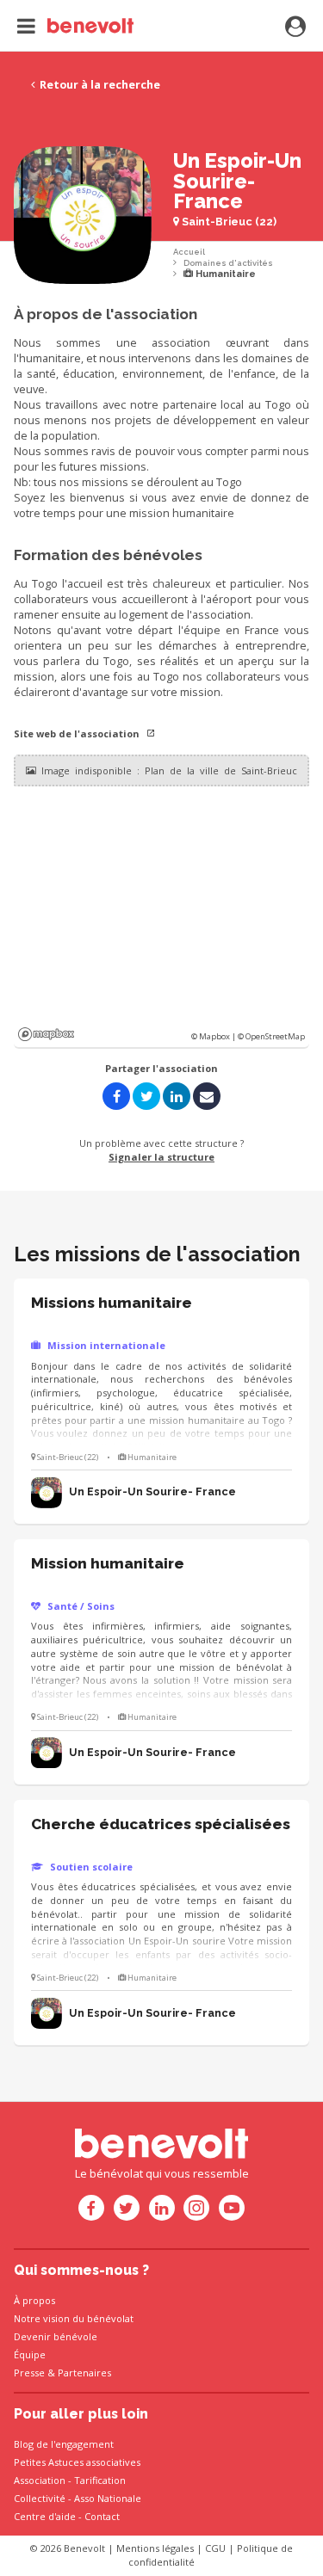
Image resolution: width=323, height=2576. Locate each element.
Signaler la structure (161, 1157)
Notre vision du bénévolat (74, 2318)
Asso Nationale (108, 2498)
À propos (34, 2300)
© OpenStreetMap (271, 1036)
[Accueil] (75, 26)
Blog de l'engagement (64, 2444)
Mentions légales (155, 2548)
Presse (29, 2373)
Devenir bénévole (56, 2336)
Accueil (189, 252)
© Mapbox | (214, 1036)
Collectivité (40, 2498)
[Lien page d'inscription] (295, 28)
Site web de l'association (78, 733)
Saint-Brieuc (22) (228, 222)
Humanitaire (224, 274)
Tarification (100, 2480)
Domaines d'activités (228, 263)
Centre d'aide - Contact (67, 2516)
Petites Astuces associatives (77, 2462)
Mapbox (46, 1034)
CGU (215, 2548)
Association (40, 2480)
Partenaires (84, 2373)
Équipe (30, 2354)
